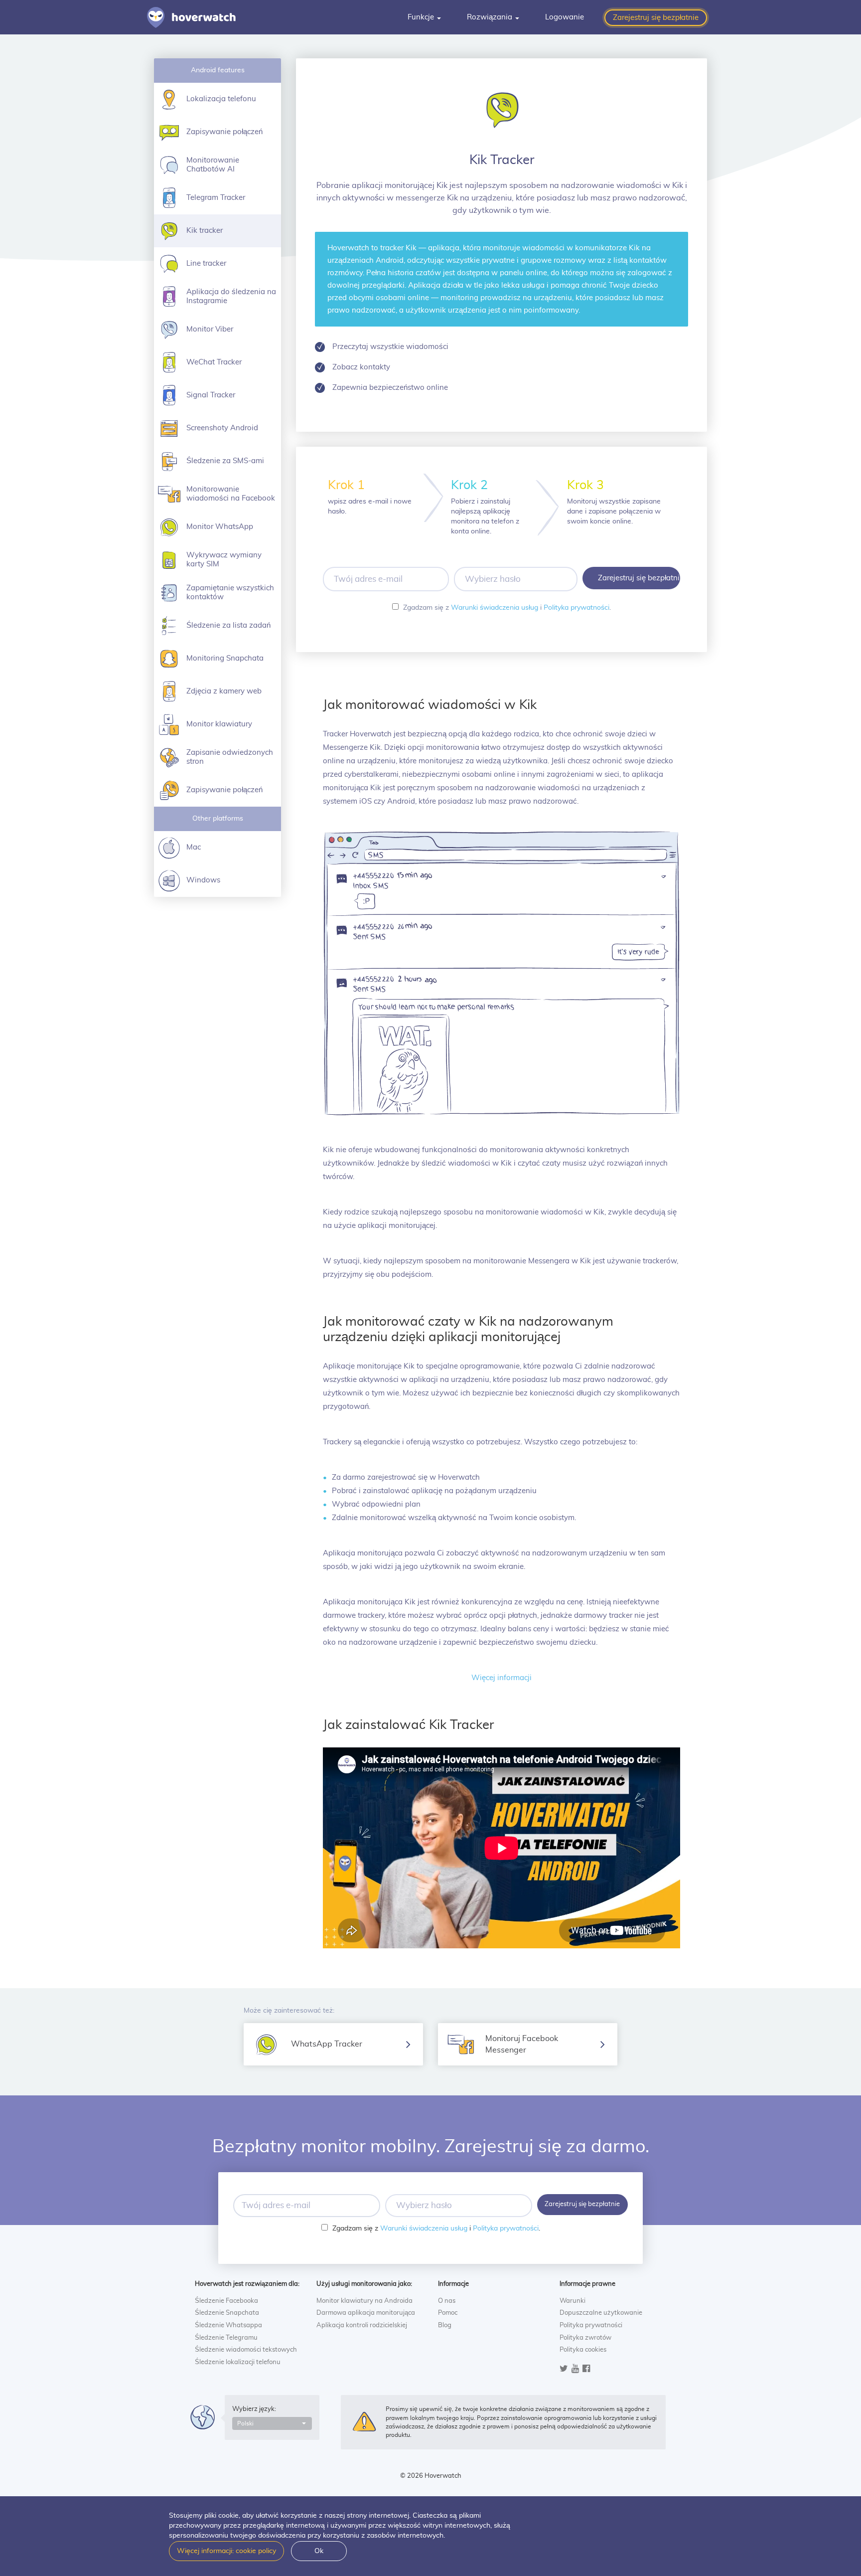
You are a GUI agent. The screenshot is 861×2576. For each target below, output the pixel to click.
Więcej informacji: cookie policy (226, 2551)
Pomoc (448, 2313)
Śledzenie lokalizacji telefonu (238, 2362)
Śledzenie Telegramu (226, 2338)
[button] (272, 2423)
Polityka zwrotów (585, 2338)
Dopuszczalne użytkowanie (601, 2313)
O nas (447, 2301)
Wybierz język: (254, 2409)
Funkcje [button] (422, 17)
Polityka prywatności (576, 608)
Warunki (573, 2301)
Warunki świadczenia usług (495, 608)
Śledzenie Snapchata (227, 2313)
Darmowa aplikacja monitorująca (366, 2313)
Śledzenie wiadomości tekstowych (246, 2350)
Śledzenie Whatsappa (228, 2325)
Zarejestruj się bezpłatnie (656, 18)
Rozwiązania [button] (491, 17)
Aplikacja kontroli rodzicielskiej (362, 2325)
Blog (445, 2325)
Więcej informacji (502, 1678)
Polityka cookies (583, 2350)
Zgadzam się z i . (507, 608)
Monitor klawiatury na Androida (364, 2301)
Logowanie (565, 17)
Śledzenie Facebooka (226, 2301)
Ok (319, 2551)
